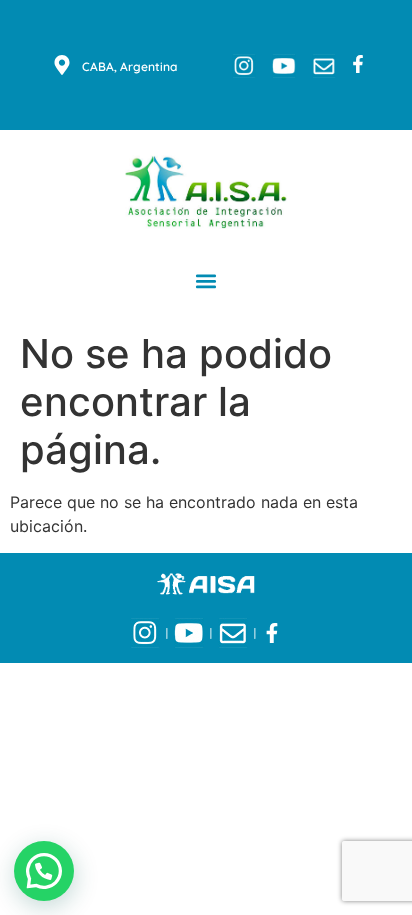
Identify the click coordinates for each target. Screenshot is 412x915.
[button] (206, 280)
